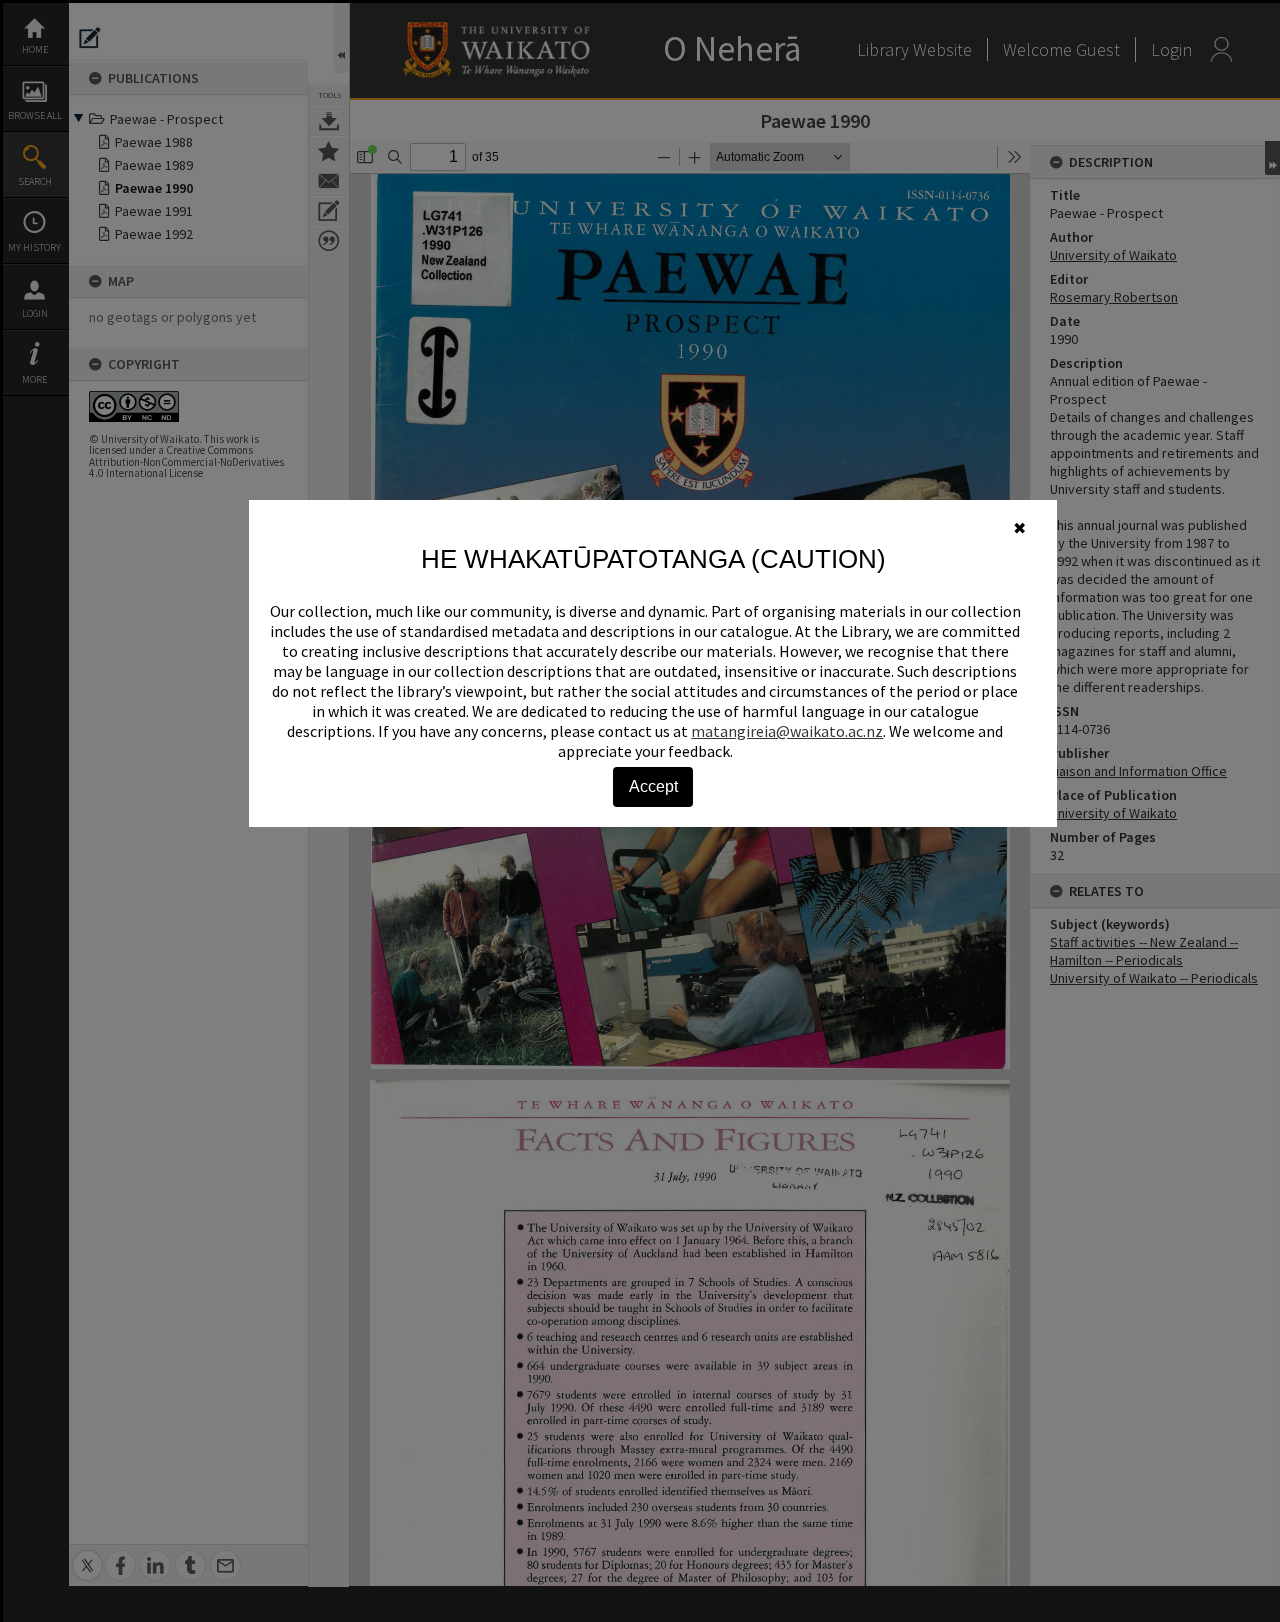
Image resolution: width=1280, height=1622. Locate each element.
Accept (653, 786)
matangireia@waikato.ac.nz (787, 731)
